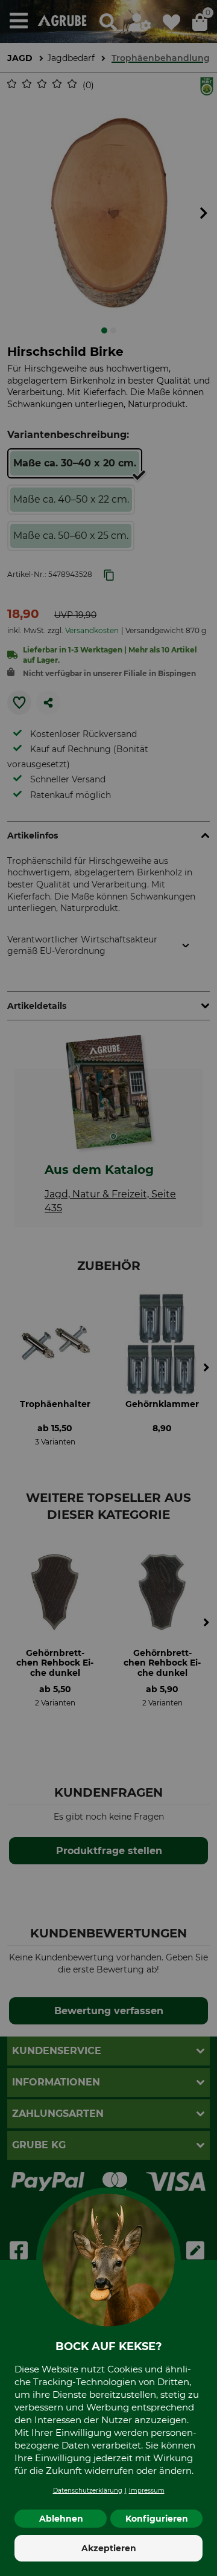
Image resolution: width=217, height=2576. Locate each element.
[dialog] (108, 1288)
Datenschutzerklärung (88, 2491)
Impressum (147, 2491)
